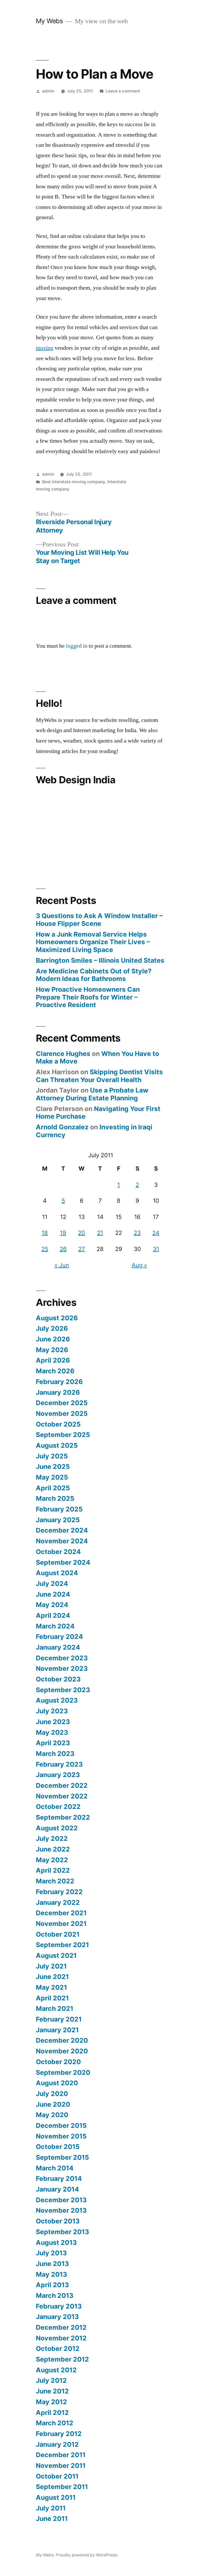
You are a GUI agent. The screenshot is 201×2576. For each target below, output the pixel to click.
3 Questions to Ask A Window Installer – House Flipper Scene (99, 920)
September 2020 (63, 2072)
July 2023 (52, 1711)
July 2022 (52, 1838)
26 (63, 1249)
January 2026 (58, 1392)
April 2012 (52, 2413)
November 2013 (61, 2210)
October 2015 (58, 2147)
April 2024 (53, 1615)
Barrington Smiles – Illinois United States (100, 960)
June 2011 (52, 2519)
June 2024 (53, 1594)
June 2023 (53, 1722)
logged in (77, 646)
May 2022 (52, 1860)
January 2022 (58, 1902)
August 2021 (56, 1955)
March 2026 (55, 1371)
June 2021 (52, 1977)
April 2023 (53, 1743)
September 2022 (63, 1817)
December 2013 (61, 2200)
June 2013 (52, 2264)
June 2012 (52, 2391)
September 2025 (63, 1435)
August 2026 (57, 1318)
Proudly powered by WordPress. (87, 2555)
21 (100, 1233)
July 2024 (52, 1584)
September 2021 (62, 1945)
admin (48, 91)
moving (45, 348)
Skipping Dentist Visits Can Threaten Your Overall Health (99, 1076)
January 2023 (58, 1775)
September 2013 (62, 2232)
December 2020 (62, 2040)
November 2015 (61, 2136)
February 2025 (59, 1509)
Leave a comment (123, 91)
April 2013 (52, 2285)
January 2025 (58, 1520)
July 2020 (52, 2094)
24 (156, 1233)
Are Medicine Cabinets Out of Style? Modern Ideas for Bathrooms (94, 975)
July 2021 (51, 1966)
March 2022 (55, 1881)
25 (45, 1249)
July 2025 (52, 1456)
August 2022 (57, 1828)
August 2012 (56, 2370)
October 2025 (58, 1424)
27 (82, 1249)
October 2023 (58, 1679)
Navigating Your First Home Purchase (98, 1113)
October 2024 (58, 1552)
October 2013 (58, 2221)
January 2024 (58, 1647)
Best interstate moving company (74, 482)
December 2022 (62, 1785)
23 (137, 1233)
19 (63, 1233)
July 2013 (51, 2253)
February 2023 (59, 1764)
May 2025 (52, 1477)
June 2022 (53, 1849)
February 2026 (59, 1382)
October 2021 (58, 1934)
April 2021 (52, 1998)
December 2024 (62, 1530)
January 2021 (57, 2030)
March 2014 (55, 2168)
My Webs (49, 21)
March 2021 (55, 2008)
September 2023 (63, 1690)
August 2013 (56, 2242)
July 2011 (51, 2508)
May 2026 (52, 1350)
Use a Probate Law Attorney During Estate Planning (92, 1094)
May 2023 (52, 1732)
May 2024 (52, 1605)
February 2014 (59, 2178)
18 (45, 1233)
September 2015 (62, 2157)
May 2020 (52, 2115)
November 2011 (61, 2466)
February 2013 (59, 2306)
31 (156, 1249)
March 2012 (55, 2423)
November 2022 (62, 1796)
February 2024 (59, 1637)
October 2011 (57, 2476)
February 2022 (59, 1892)
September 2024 (63, 1562)
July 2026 (52, 1328)
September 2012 (62, 2359)
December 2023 (62, 1658)
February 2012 (59, 2434)
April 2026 (53, 1360)
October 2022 (58, 1807)
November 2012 (61, 2338)
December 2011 (61, 2455)
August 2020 (57, 2083)
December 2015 (61, 2125)
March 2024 (55, 1626)
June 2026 (53, 1339)
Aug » (139, 1265)
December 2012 (61, 2327)
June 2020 (53, 2104)
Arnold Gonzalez (62, 1127)
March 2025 (55, 1498)
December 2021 (61, 1913)
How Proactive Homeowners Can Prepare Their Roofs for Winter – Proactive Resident (88, 997)
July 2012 (51, 2380)
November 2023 (62, 1668)
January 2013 (57, 2317)
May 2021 (51, 1987)
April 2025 (53, 1488)
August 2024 (57, 1573)
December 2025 (62, 1403)
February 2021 (59, 2019)
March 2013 (55, 2295)
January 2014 (57, 2189)
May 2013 (51, 2274)
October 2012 (58, 2349)
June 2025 (53, 1467)
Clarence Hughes (63, 1054)
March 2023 (55, 1754)
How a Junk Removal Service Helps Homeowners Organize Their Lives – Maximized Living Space (93, 942)
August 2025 (57, 1445)
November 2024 (62, 1541)
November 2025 (62, 1413)
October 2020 (58, 2062)
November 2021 (61, 1924)
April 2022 (53, 1870)
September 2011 (62, 2487)
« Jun (62, 1265)
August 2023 (57, 1700)
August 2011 (56, 2497)
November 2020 (62, 2051)
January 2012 (57, 2444)
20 (82, 1233)
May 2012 (51, 2402)
